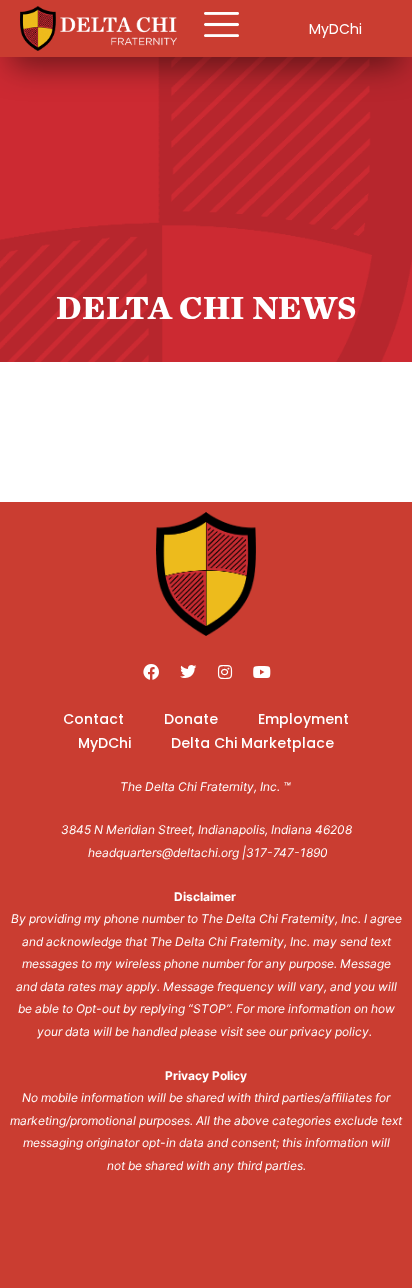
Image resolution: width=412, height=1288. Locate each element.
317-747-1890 (287, 852)
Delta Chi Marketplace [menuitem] (252, 743)
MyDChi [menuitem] (104, 743)
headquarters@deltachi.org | (167, 852)
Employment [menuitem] (303, 719)
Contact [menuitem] (93, 719)
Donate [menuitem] (191, 719)
